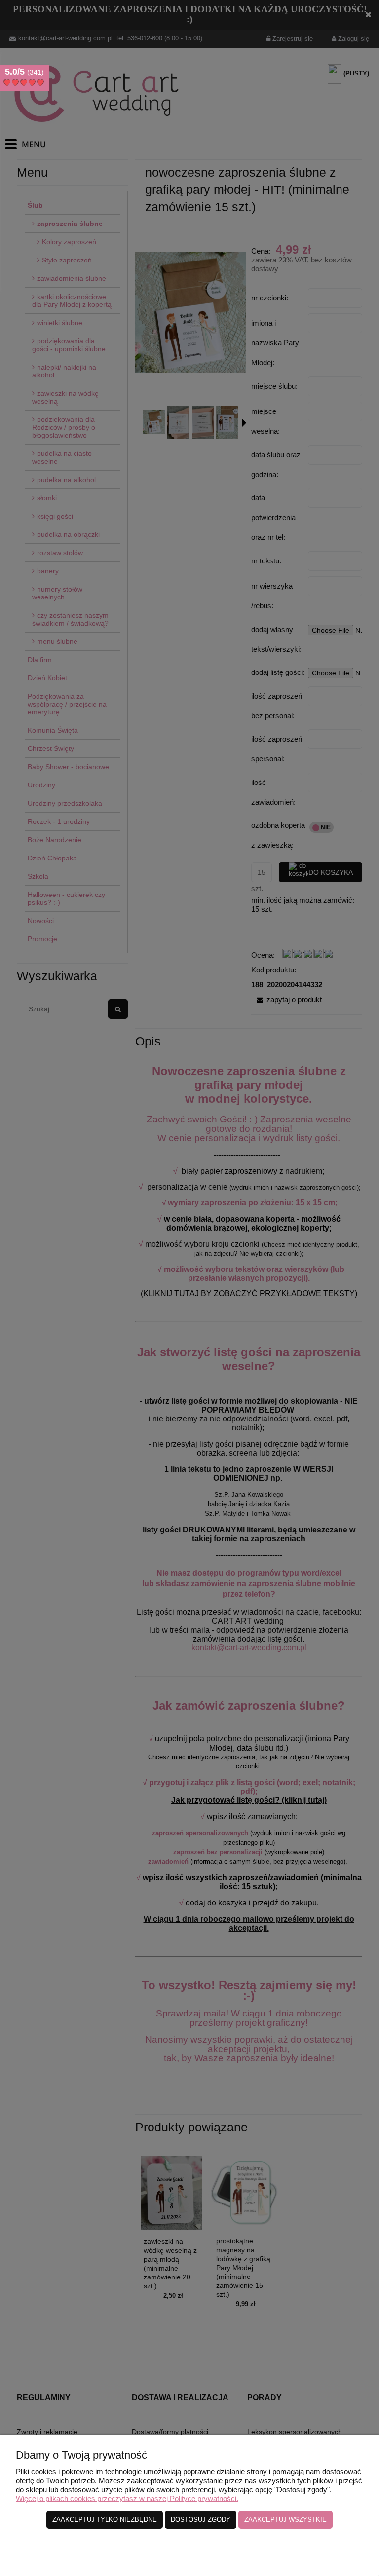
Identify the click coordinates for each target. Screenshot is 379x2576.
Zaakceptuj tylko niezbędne (105, 2520)
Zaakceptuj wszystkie (285, 2520)
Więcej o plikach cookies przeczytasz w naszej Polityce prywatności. (127, 2498)
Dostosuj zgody (201, 2520)
